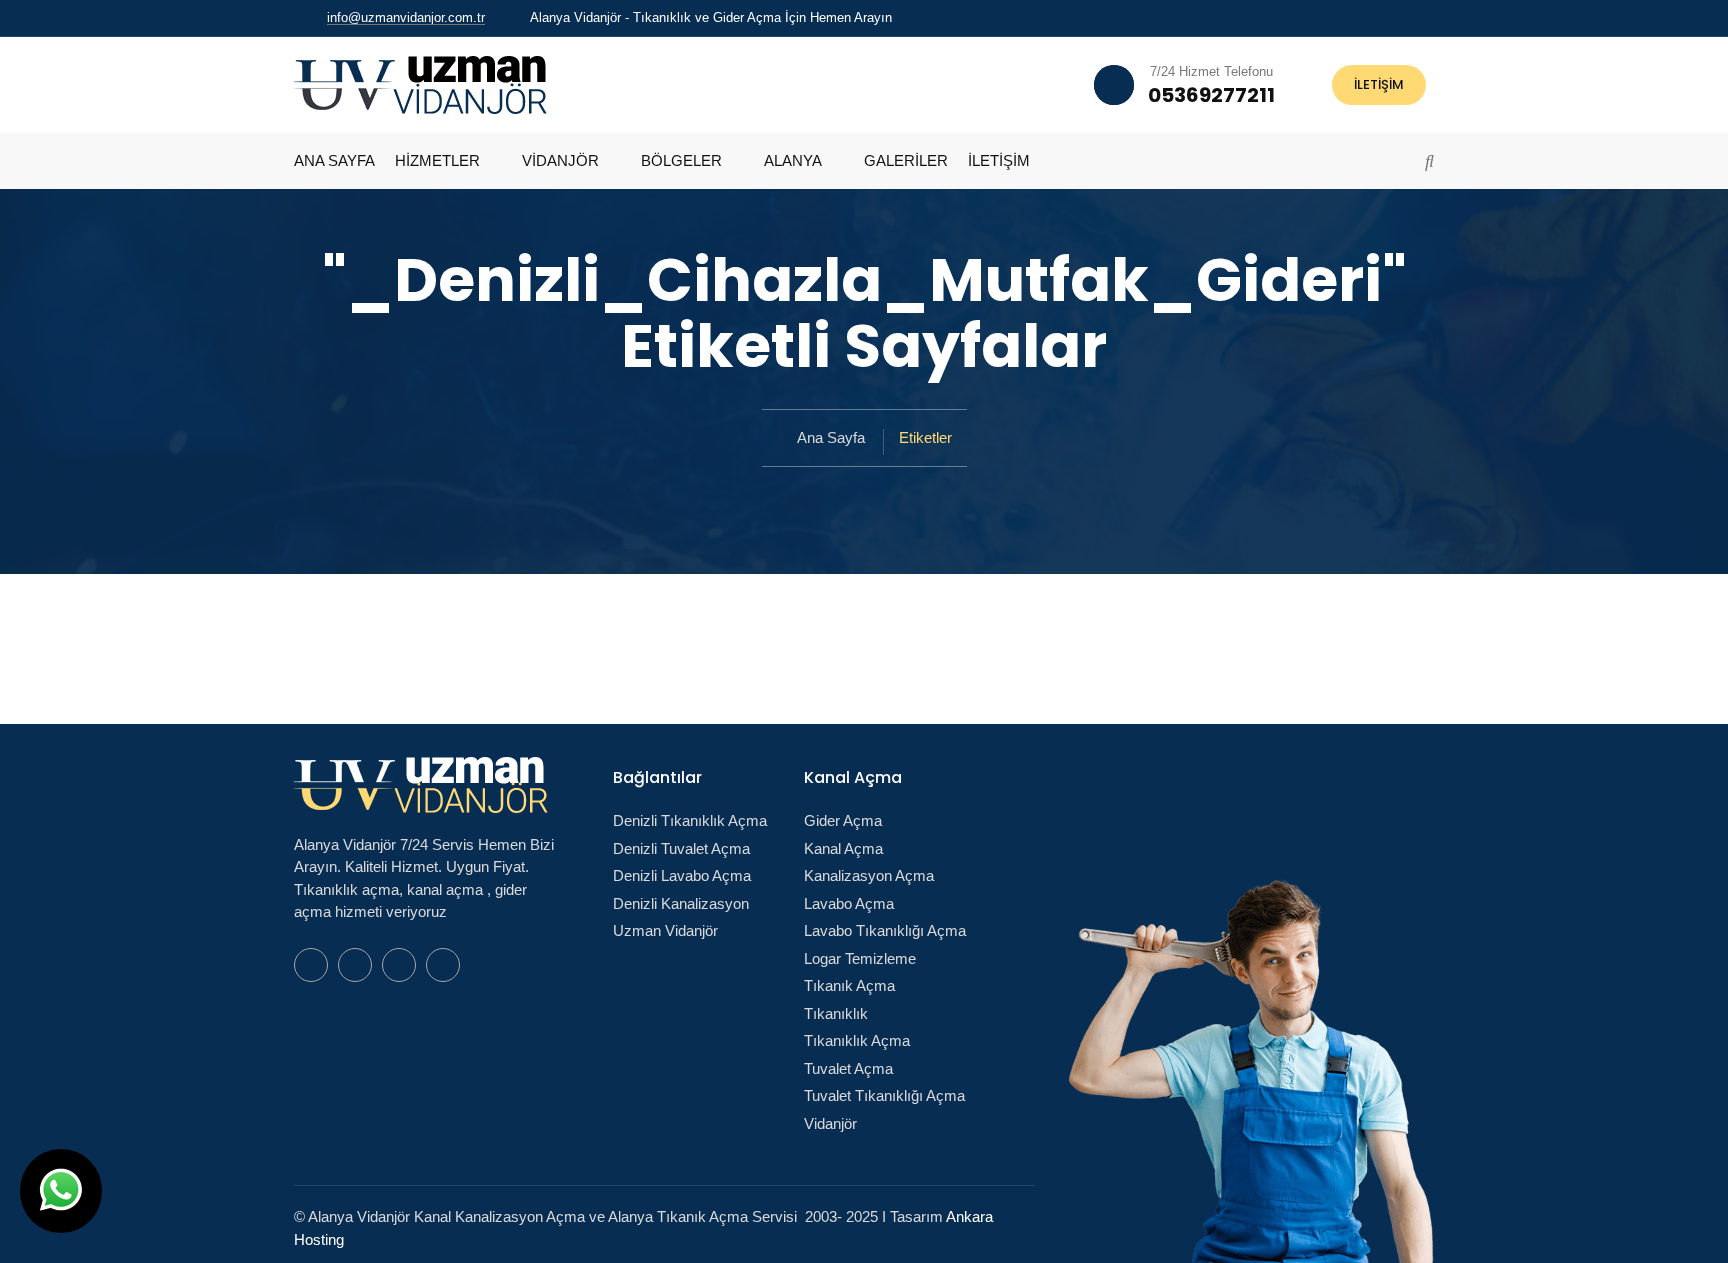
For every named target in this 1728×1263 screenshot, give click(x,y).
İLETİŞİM (1379, 84)
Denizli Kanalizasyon (681, 903)
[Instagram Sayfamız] (1429, 17)
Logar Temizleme (860, 958)
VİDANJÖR (560, 160)
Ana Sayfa (831, 437)
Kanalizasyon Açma (869, 875)
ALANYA (793, 160)
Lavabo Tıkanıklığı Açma (885, 930)
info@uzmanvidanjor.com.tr (406, 17)
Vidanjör (830, 1123)
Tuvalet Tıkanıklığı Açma (884, 1095)
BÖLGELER (681, 160)
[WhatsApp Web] (1351, 17)
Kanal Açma (843, 848)
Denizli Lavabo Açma (682, 875)
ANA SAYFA (334, 160)
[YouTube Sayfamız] (1403, 17)
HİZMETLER (437, 160)
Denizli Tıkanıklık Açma (690, 820)
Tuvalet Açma (848, 1068)
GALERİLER (906, 160)
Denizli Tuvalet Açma (681, 848)
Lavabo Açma (849, 903)
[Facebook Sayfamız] (1377, 17)
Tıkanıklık (836, 1013)
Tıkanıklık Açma (857, 1040)
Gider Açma (843, 820)
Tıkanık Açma (849, 985)
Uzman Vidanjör (665, 930)
